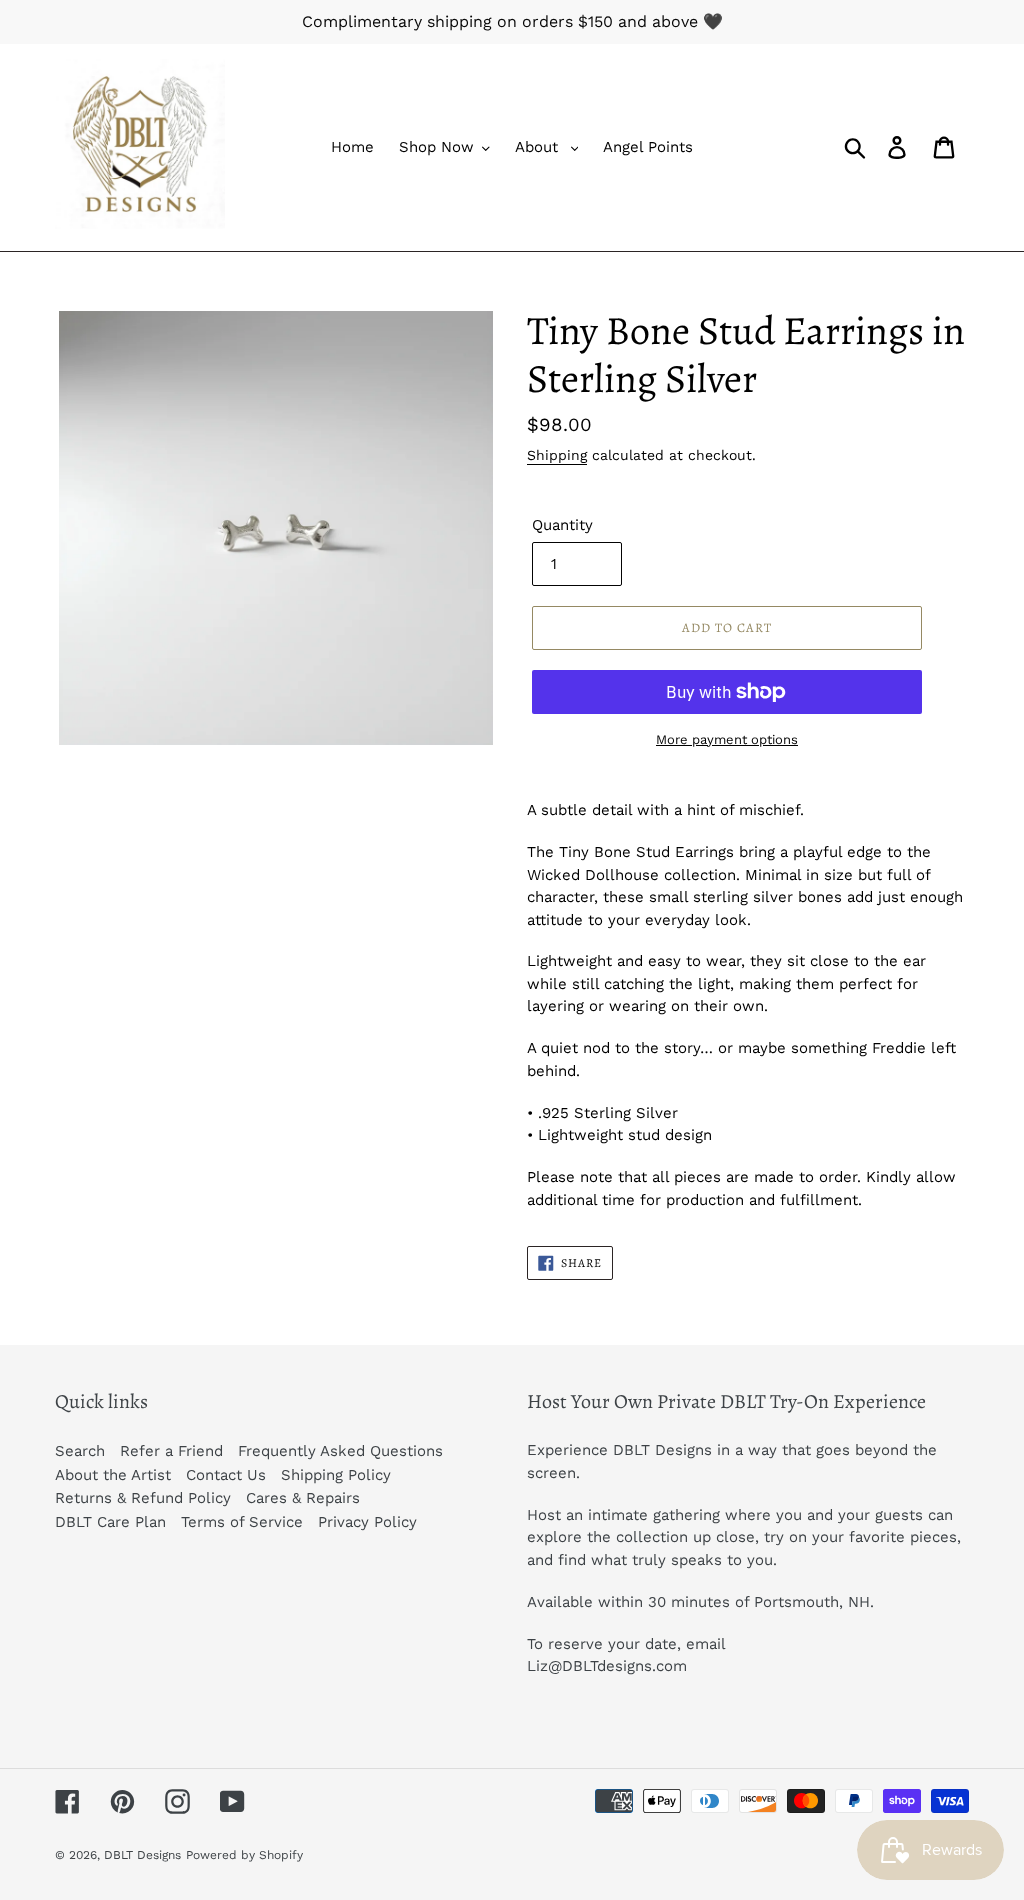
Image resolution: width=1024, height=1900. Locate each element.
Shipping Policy (336, 1475)
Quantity (562, 525)
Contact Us (226, 1475)
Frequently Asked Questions (340, 1451)
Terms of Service (242, 1522)
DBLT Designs (142, 1855)
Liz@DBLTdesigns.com (607, 1666)
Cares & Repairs (303, 1498)
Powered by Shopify (244, 1855)
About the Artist (113, 1475)
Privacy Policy (367, 1522)
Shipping (557, 455)
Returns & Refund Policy (143, 1498)
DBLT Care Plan (110, 1522)
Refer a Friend (171, 1451)
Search (80, 1451)
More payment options (727, 739)
